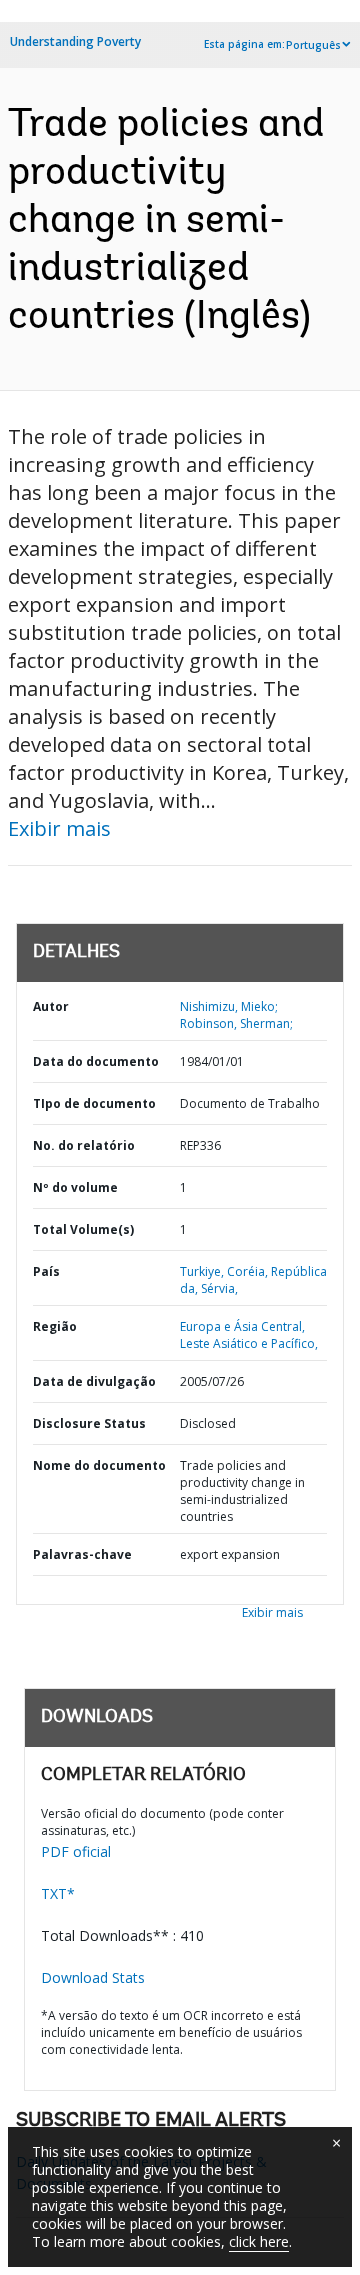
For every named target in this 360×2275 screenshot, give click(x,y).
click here (259, 2241)
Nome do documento (99, 1465)
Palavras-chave (82, 1554)
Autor (51, 1006)
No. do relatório (84, 1145)
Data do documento (96, 1061)
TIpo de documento (94, 1103)
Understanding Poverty (75, 41)
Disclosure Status (89, 1423)
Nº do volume (75, 1187)
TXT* (58, 1893)
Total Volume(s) (83, 1229)
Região (55, 1326)
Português (313, 45)
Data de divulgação (94, 1381)
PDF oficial (76, 1851)
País (46, 1271)
